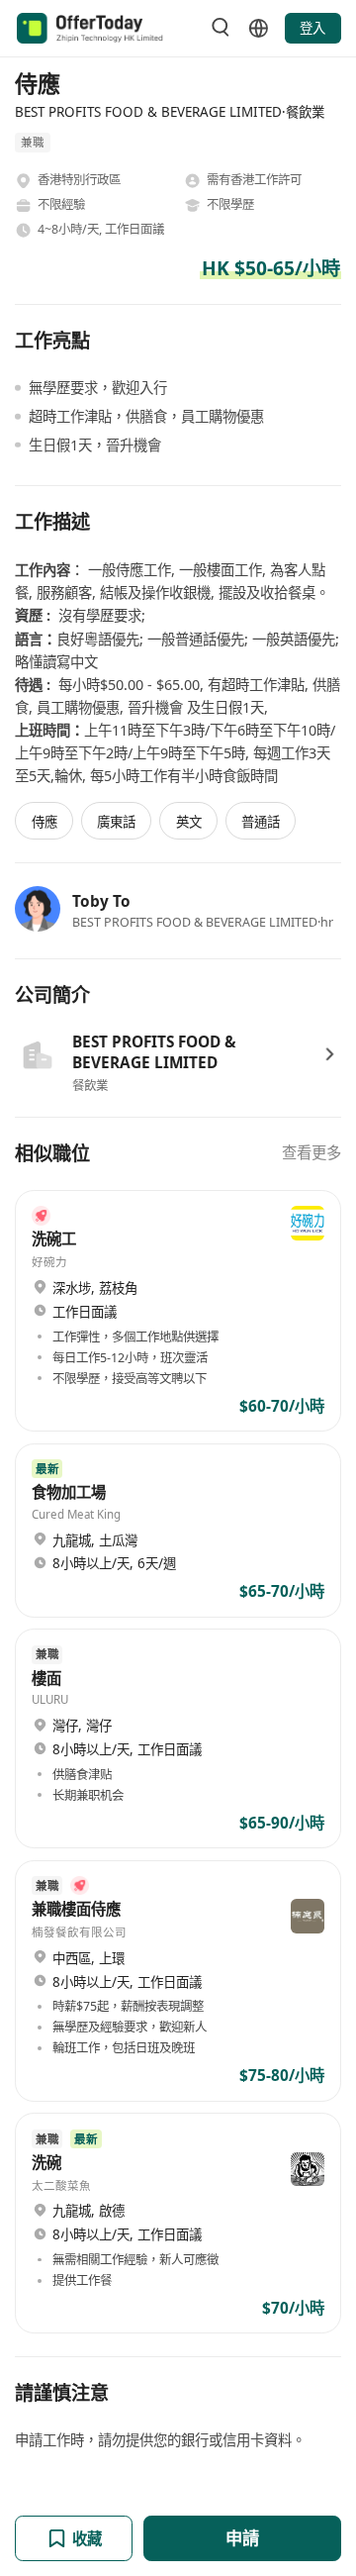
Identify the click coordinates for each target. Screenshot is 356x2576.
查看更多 (311, 1153)
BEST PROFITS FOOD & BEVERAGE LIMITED (154, 1052)
